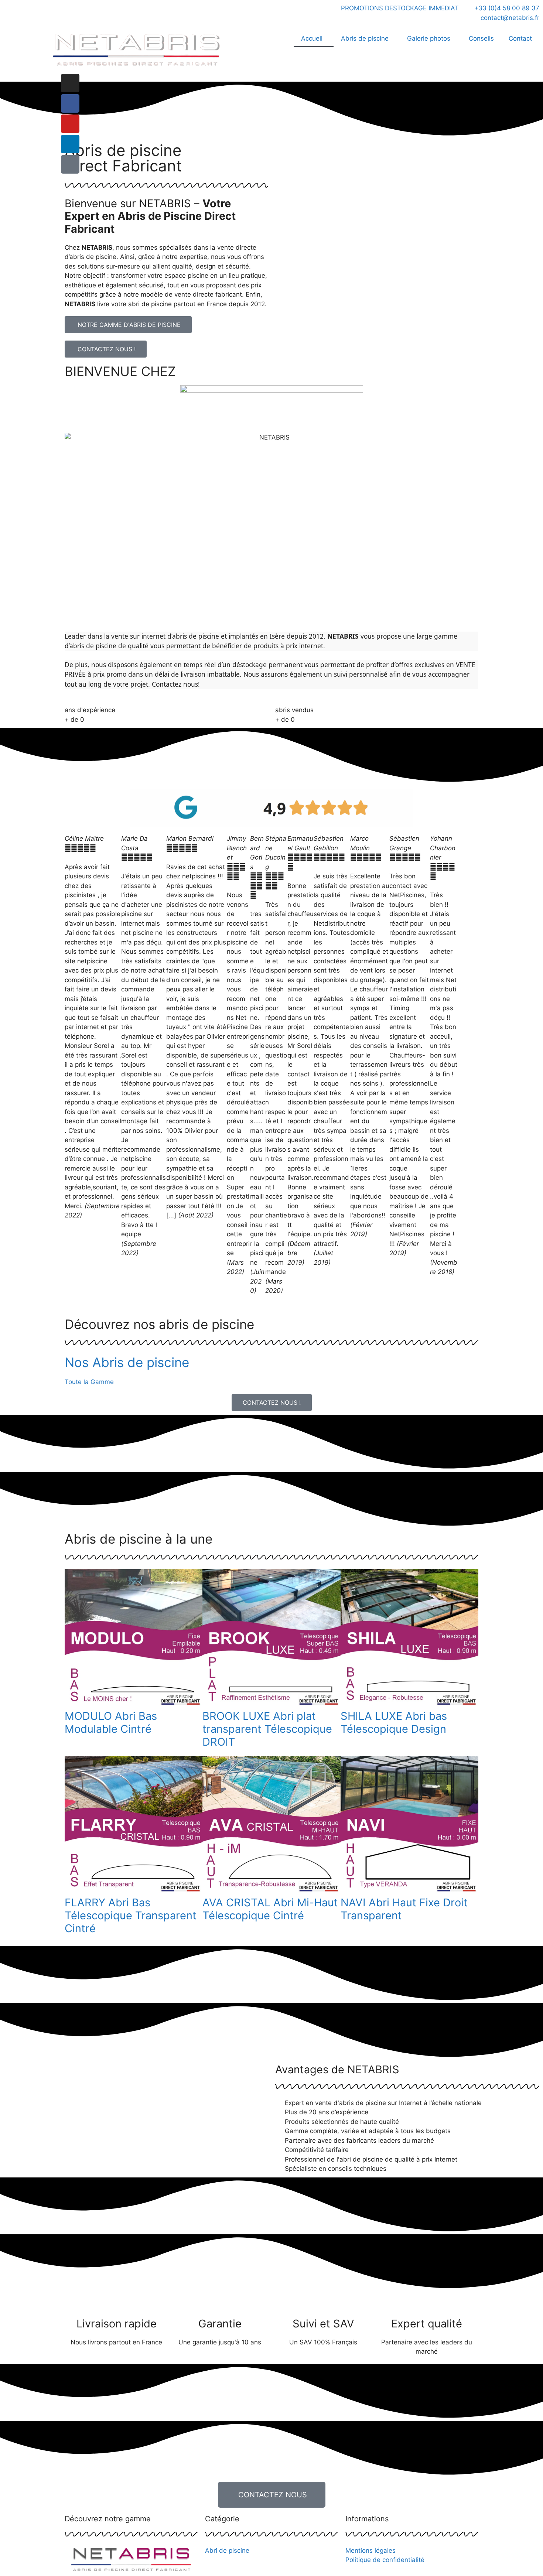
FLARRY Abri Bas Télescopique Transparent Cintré (131, 1915)
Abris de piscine (365, 38)
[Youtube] (70, 124)
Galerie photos (429, 38)
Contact (520, 38)
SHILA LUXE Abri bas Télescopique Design (394, 1722)
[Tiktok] (70, 164)
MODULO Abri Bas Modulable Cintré (111, 1722)
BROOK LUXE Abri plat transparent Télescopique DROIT (267, 1729)
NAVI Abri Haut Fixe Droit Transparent (404, 1909)
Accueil (312, 38)
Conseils (481, 38)
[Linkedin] (70, 144)
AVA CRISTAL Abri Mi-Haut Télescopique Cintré (270, 1909)
